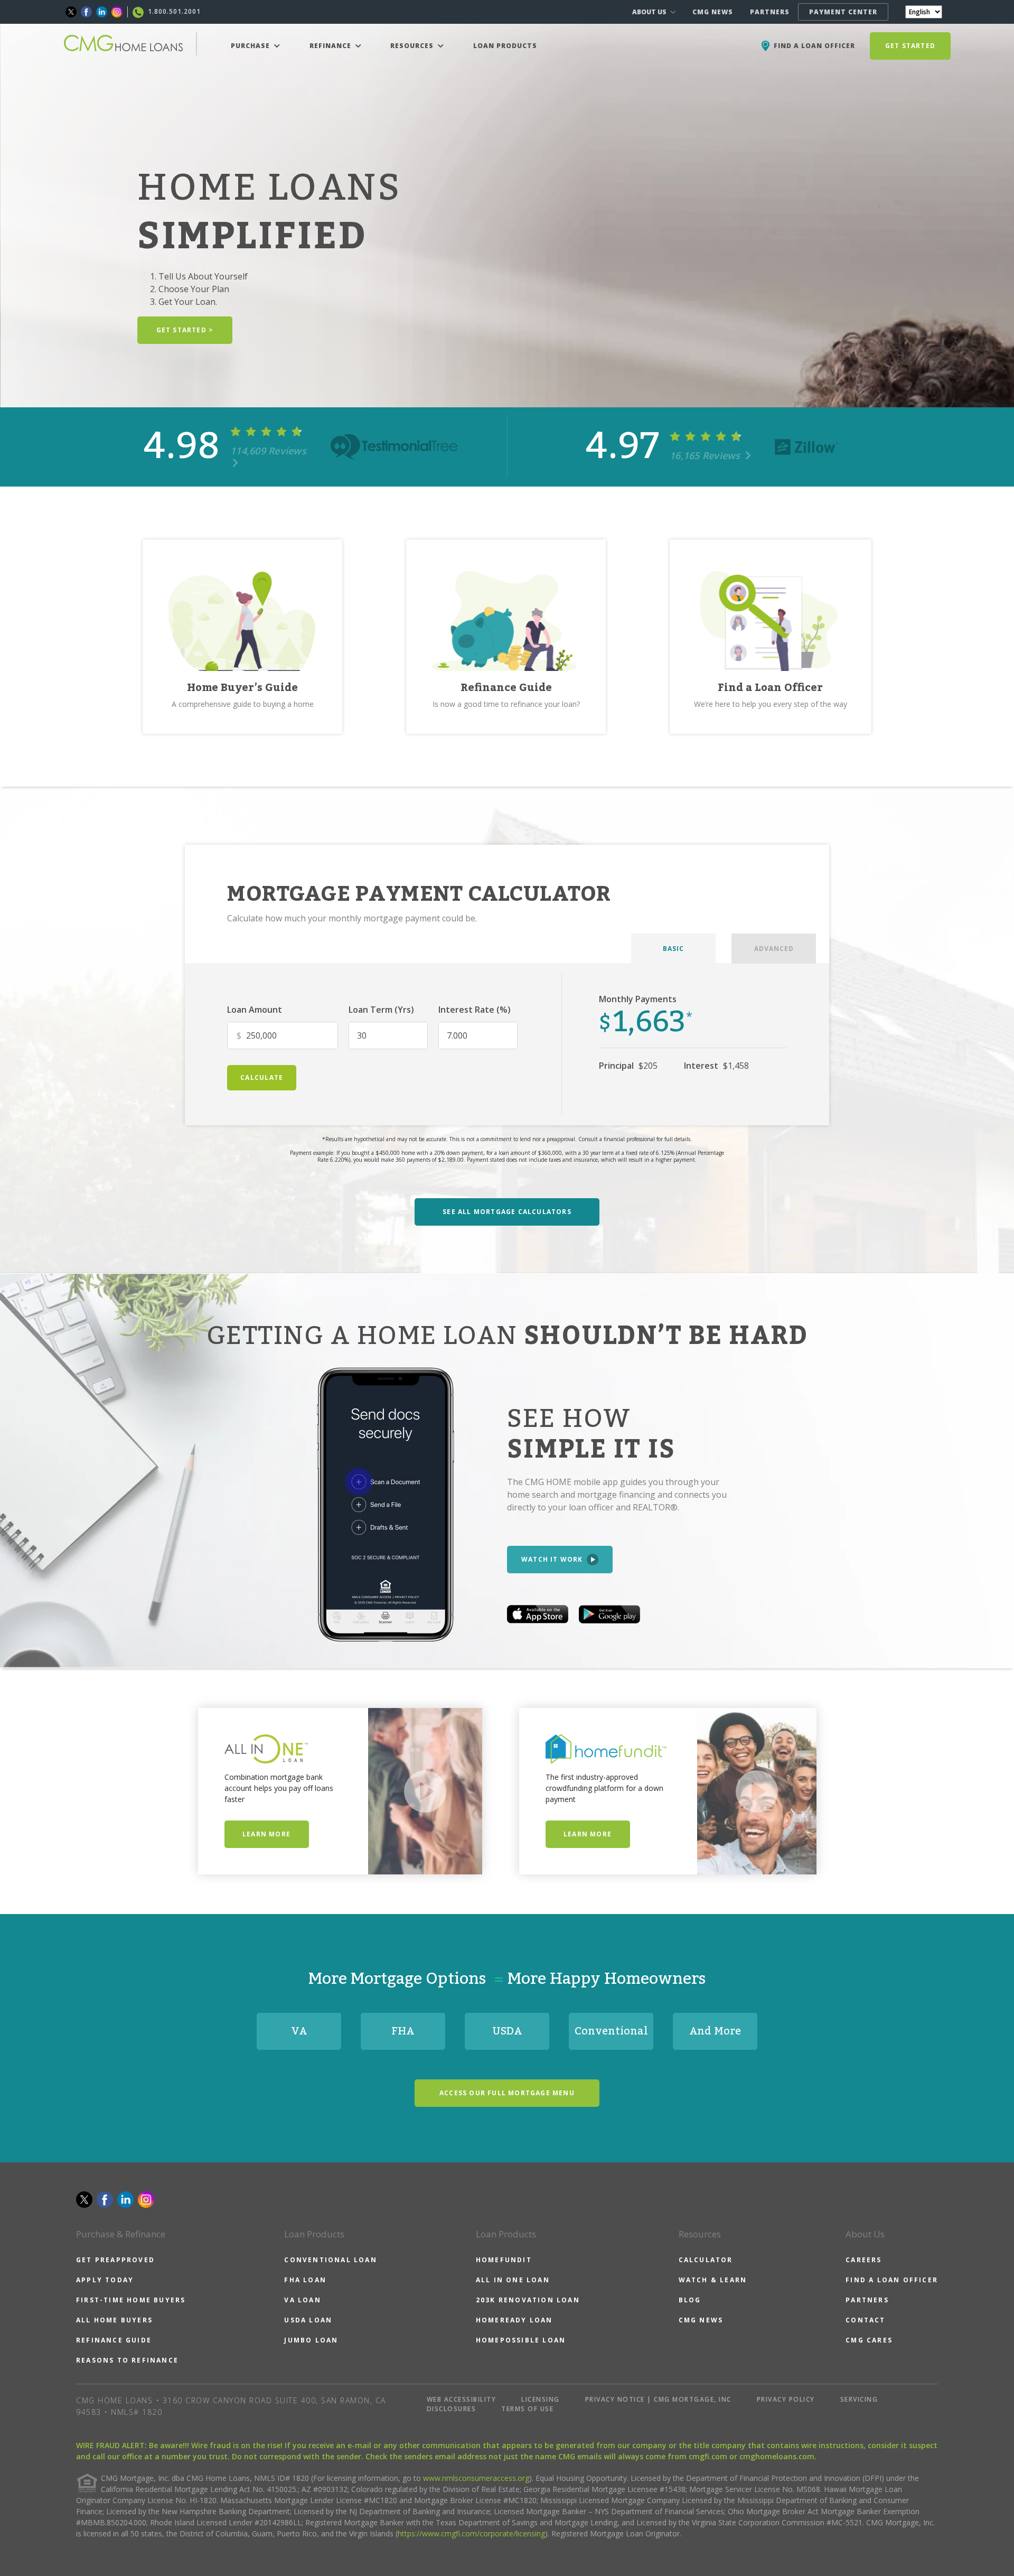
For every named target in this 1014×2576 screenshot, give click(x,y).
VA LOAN (302, 2300)
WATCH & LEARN (713, 2280)
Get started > (185, 330)
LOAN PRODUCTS (505, 46)
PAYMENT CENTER (843, 12)
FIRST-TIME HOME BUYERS (131, 2300)
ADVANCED (774, 949)
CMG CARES (869, 2340)
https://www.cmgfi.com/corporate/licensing (471, 2533)
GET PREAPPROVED (115, 2260)
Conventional (611, 2031)
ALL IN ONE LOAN (513, 2280)
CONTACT (865, 2320)
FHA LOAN (305, 2280)
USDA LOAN (308, 2320)
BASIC (673, 949)
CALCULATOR (706, 2260)
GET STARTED (910, 46)
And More (715, 2031)
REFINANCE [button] (331, 46)
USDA (507, 2031)
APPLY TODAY (105, 2280)
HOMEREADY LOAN (514, 2320)
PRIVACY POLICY (786, 2399)
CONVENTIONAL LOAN (330, 2260)
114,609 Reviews (268, 451)
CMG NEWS (713, 12)
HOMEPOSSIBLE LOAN (521, 2340)
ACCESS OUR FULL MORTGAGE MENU (507, 2093)
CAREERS (863, 2260)
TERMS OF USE (527, 2409)
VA (299, 2031)
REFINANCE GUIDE (114, 2340)
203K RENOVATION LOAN (528, 2300)
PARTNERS (770, 12)
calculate (262, 1077)
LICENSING (541, 2399)
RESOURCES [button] (413, 46)
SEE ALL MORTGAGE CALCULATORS (507, 1212)
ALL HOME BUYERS (114, 2320)
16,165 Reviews (706, 455)
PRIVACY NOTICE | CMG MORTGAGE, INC (658, 2399)
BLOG (690, 2300)
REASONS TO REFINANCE (127, 2360)
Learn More (266, 1834)
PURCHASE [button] (251, 46)
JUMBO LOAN (311, 2340)
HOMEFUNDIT (504, 2260)
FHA (403, 2031)
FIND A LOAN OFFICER (892, 2280)
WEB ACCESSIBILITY (462, 2399)
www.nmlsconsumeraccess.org (476, 2478)
